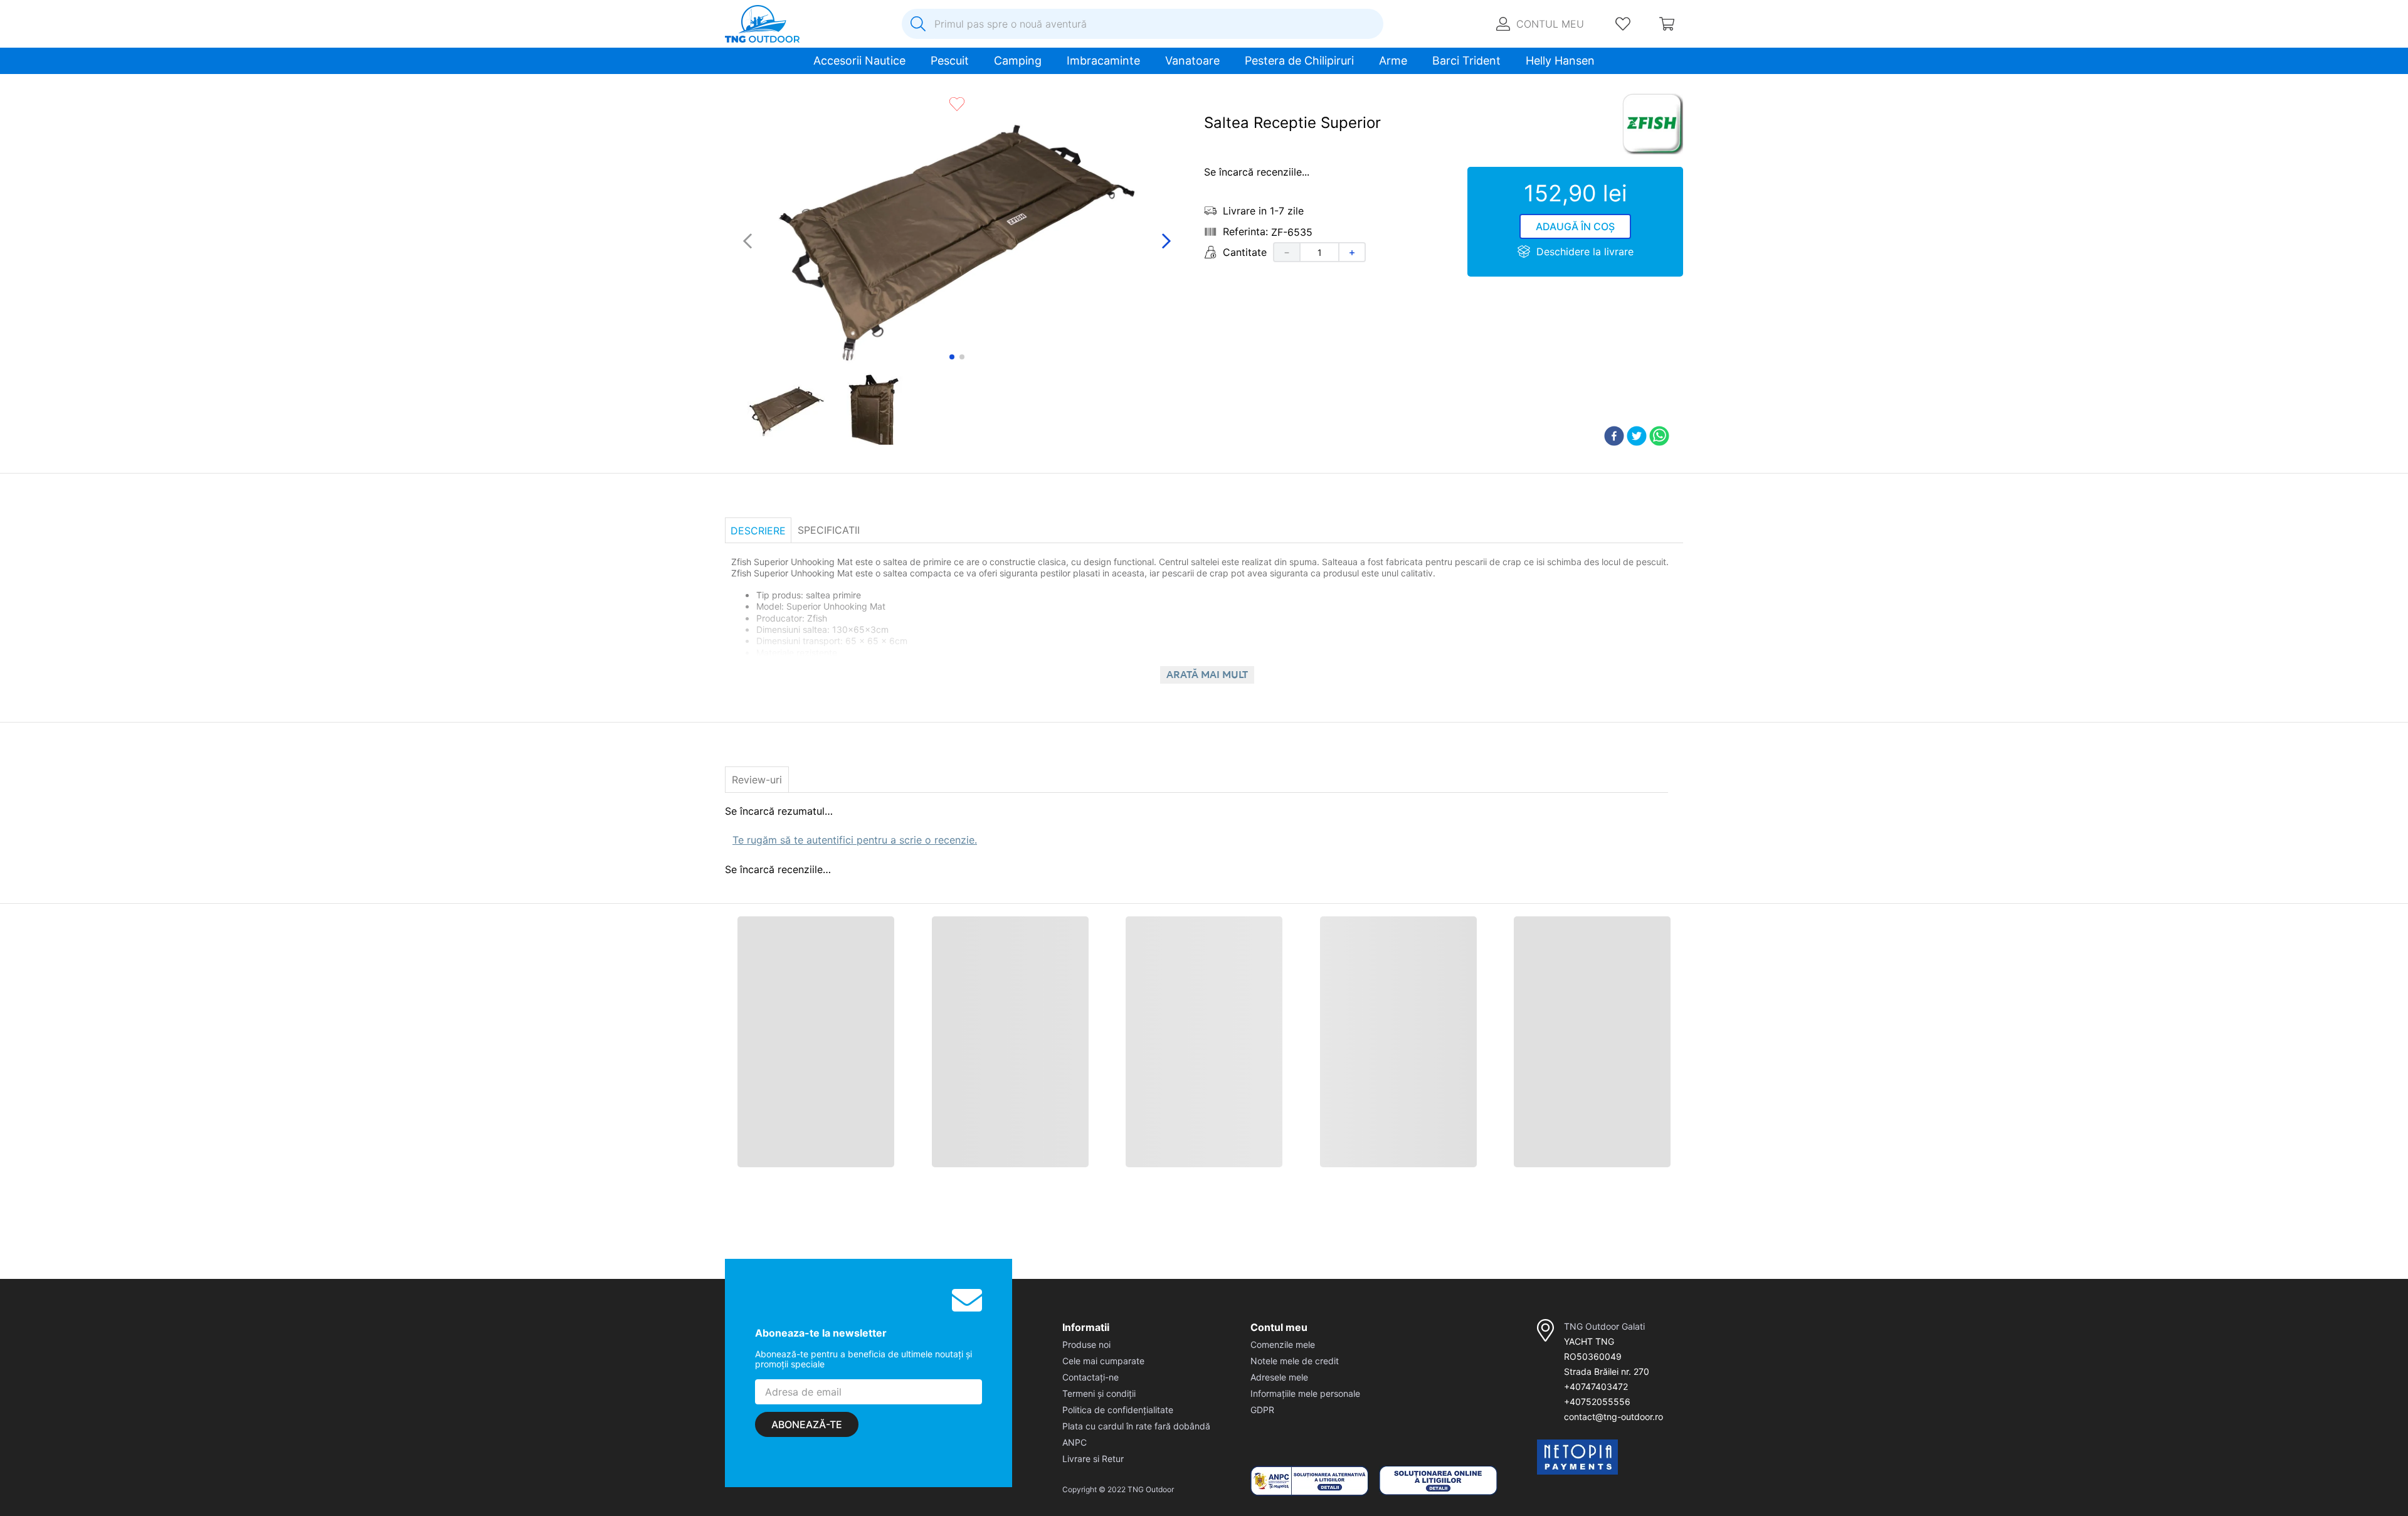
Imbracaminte (1103, 61)
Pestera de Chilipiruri (1299, 61)
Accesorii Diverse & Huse (913, 89)
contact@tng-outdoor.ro (1613, 1496)
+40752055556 (1597, 1481)
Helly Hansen (1560, 61)
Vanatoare (1192, 61)
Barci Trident (1466, 61)
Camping (1018, 61)
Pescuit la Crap (824, 89)
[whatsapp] (1659, 463)
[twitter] (1637, 463)
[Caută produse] (918, 24)
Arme (1393, 61)
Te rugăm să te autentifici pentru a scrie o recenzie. (855, 855)
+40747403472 (1596, 1466)
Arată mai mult (1207, 701)
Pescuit (950, 61)
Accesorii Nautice (859, 61)
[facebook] (1614, 463)
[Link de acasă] (730, 90)
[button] (735, 1164)
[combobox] (1143, 24)
